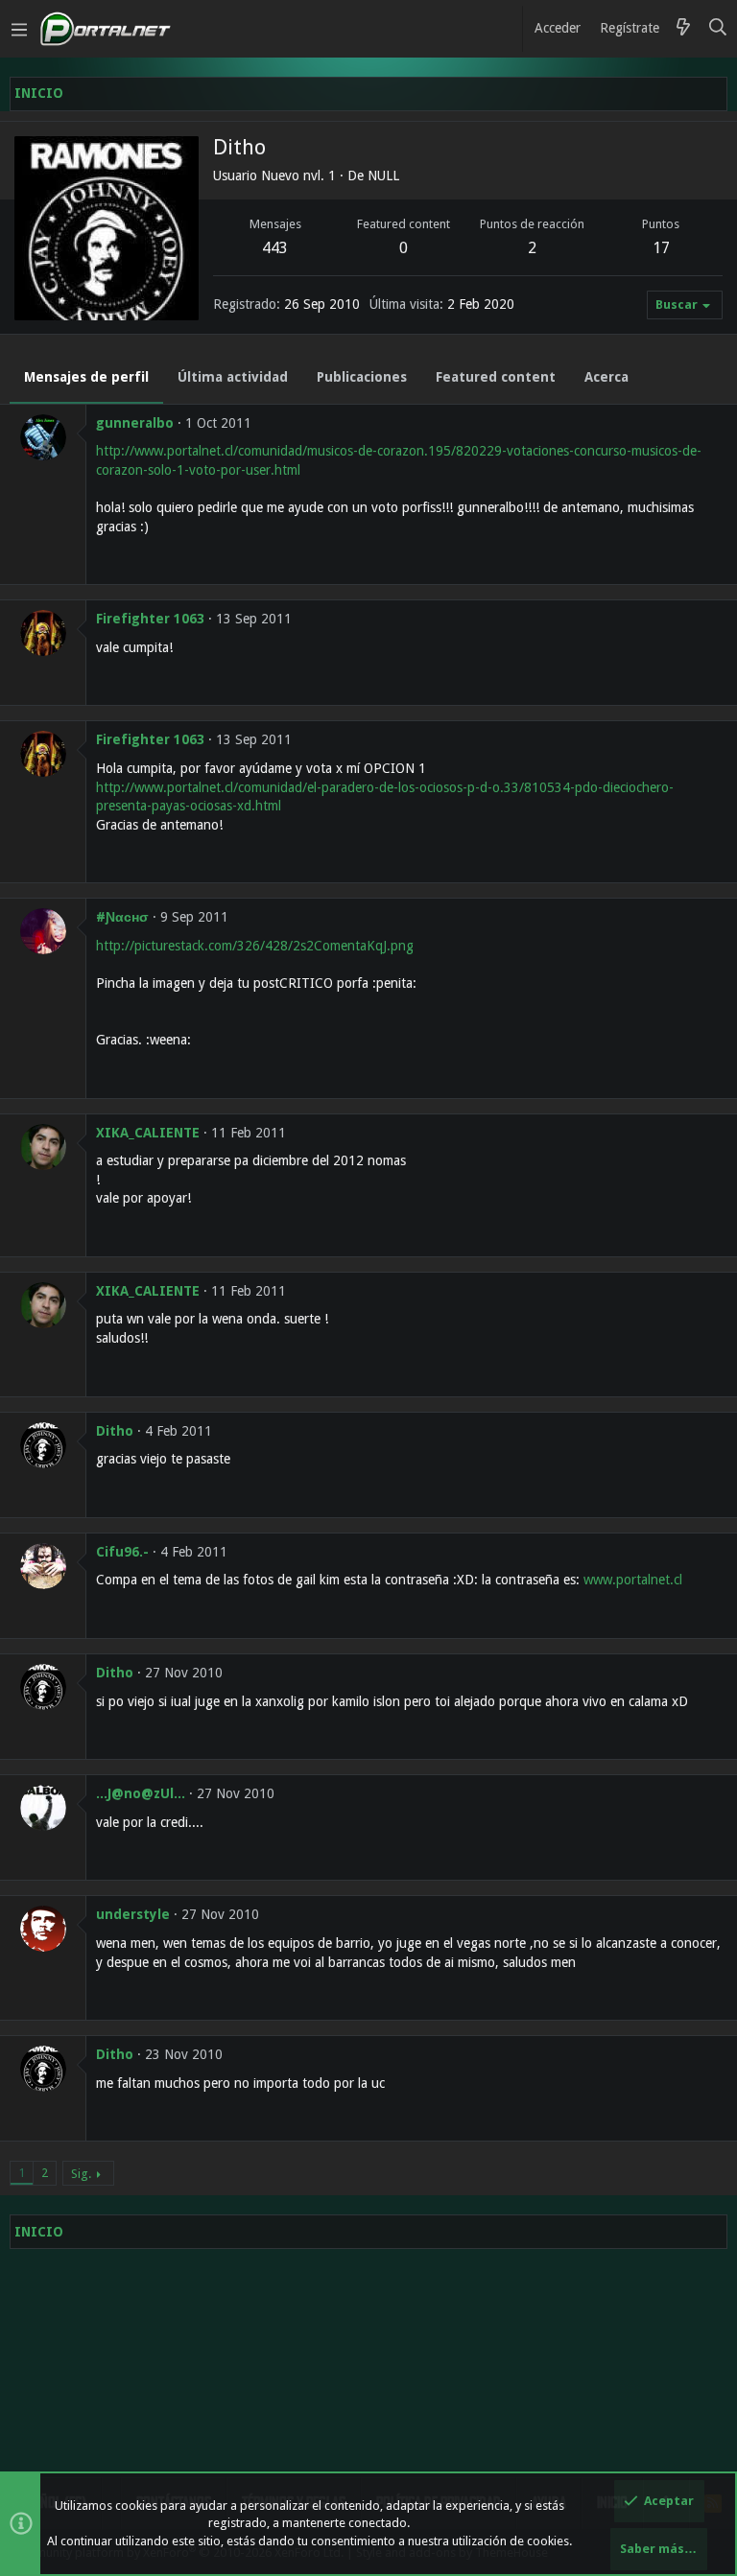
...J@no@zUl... (141, 1793)
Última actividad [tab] (233, 377)
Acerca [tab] (606, 377)
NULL (383, 176)
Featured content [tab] (496, 377)
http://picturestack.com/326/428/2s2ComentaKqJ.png (255, 946)
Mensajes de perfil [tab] (86, 377)
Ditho (115, 1431)
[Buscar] (718, 29)
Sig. (81, 2174)
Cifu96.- (122, 1552)
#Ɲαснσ (122, 917)
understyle (133, 1914)
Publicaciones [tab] (362, 377)
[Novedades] (683, 29)
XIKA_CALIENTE (148, 1133)
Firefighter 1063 (150, 619)
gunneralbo (135, 423)
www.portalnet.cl (633, 1580)
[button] (19, 29)
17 (661, 248)
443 (275, 248)
